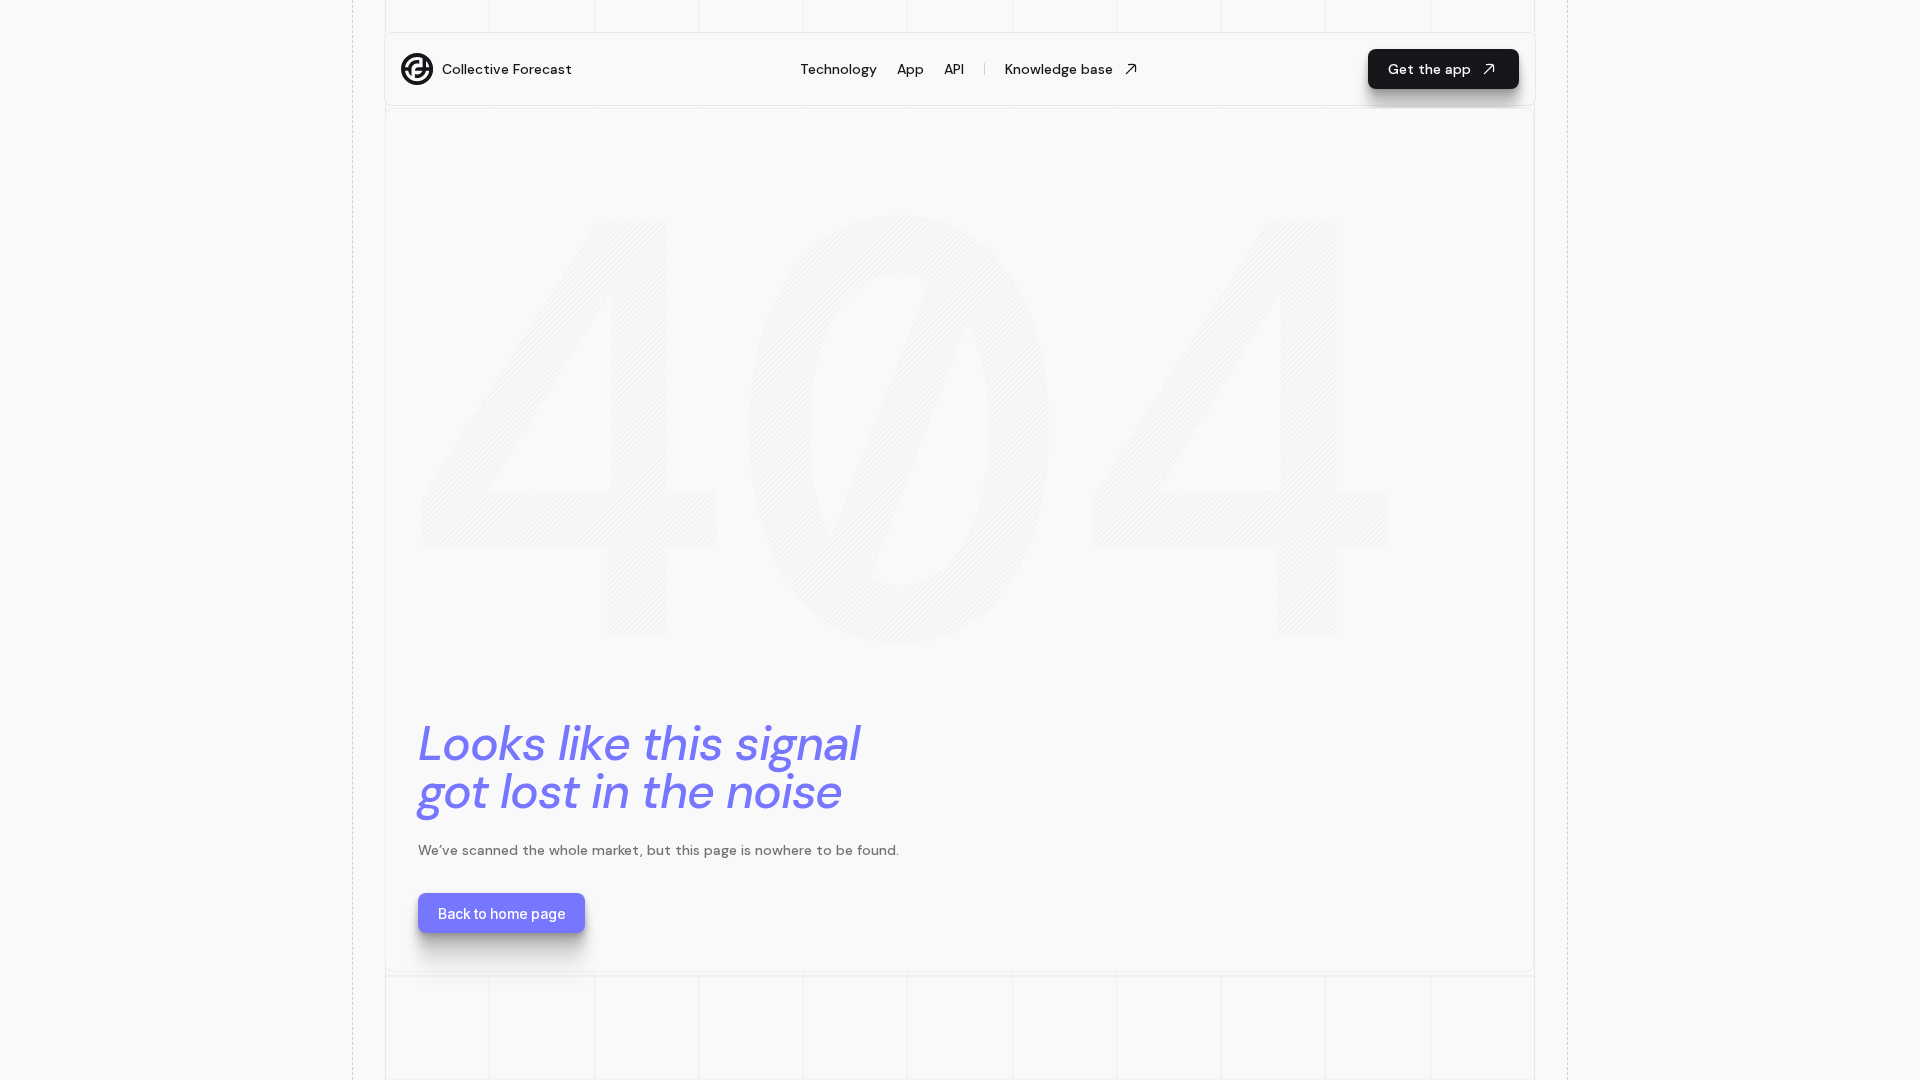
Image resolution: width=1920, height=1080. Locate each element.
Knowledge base (1059, 69)
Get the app (1429, 69)
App (910, 69)
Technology (838, 69)
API (954, 69)
